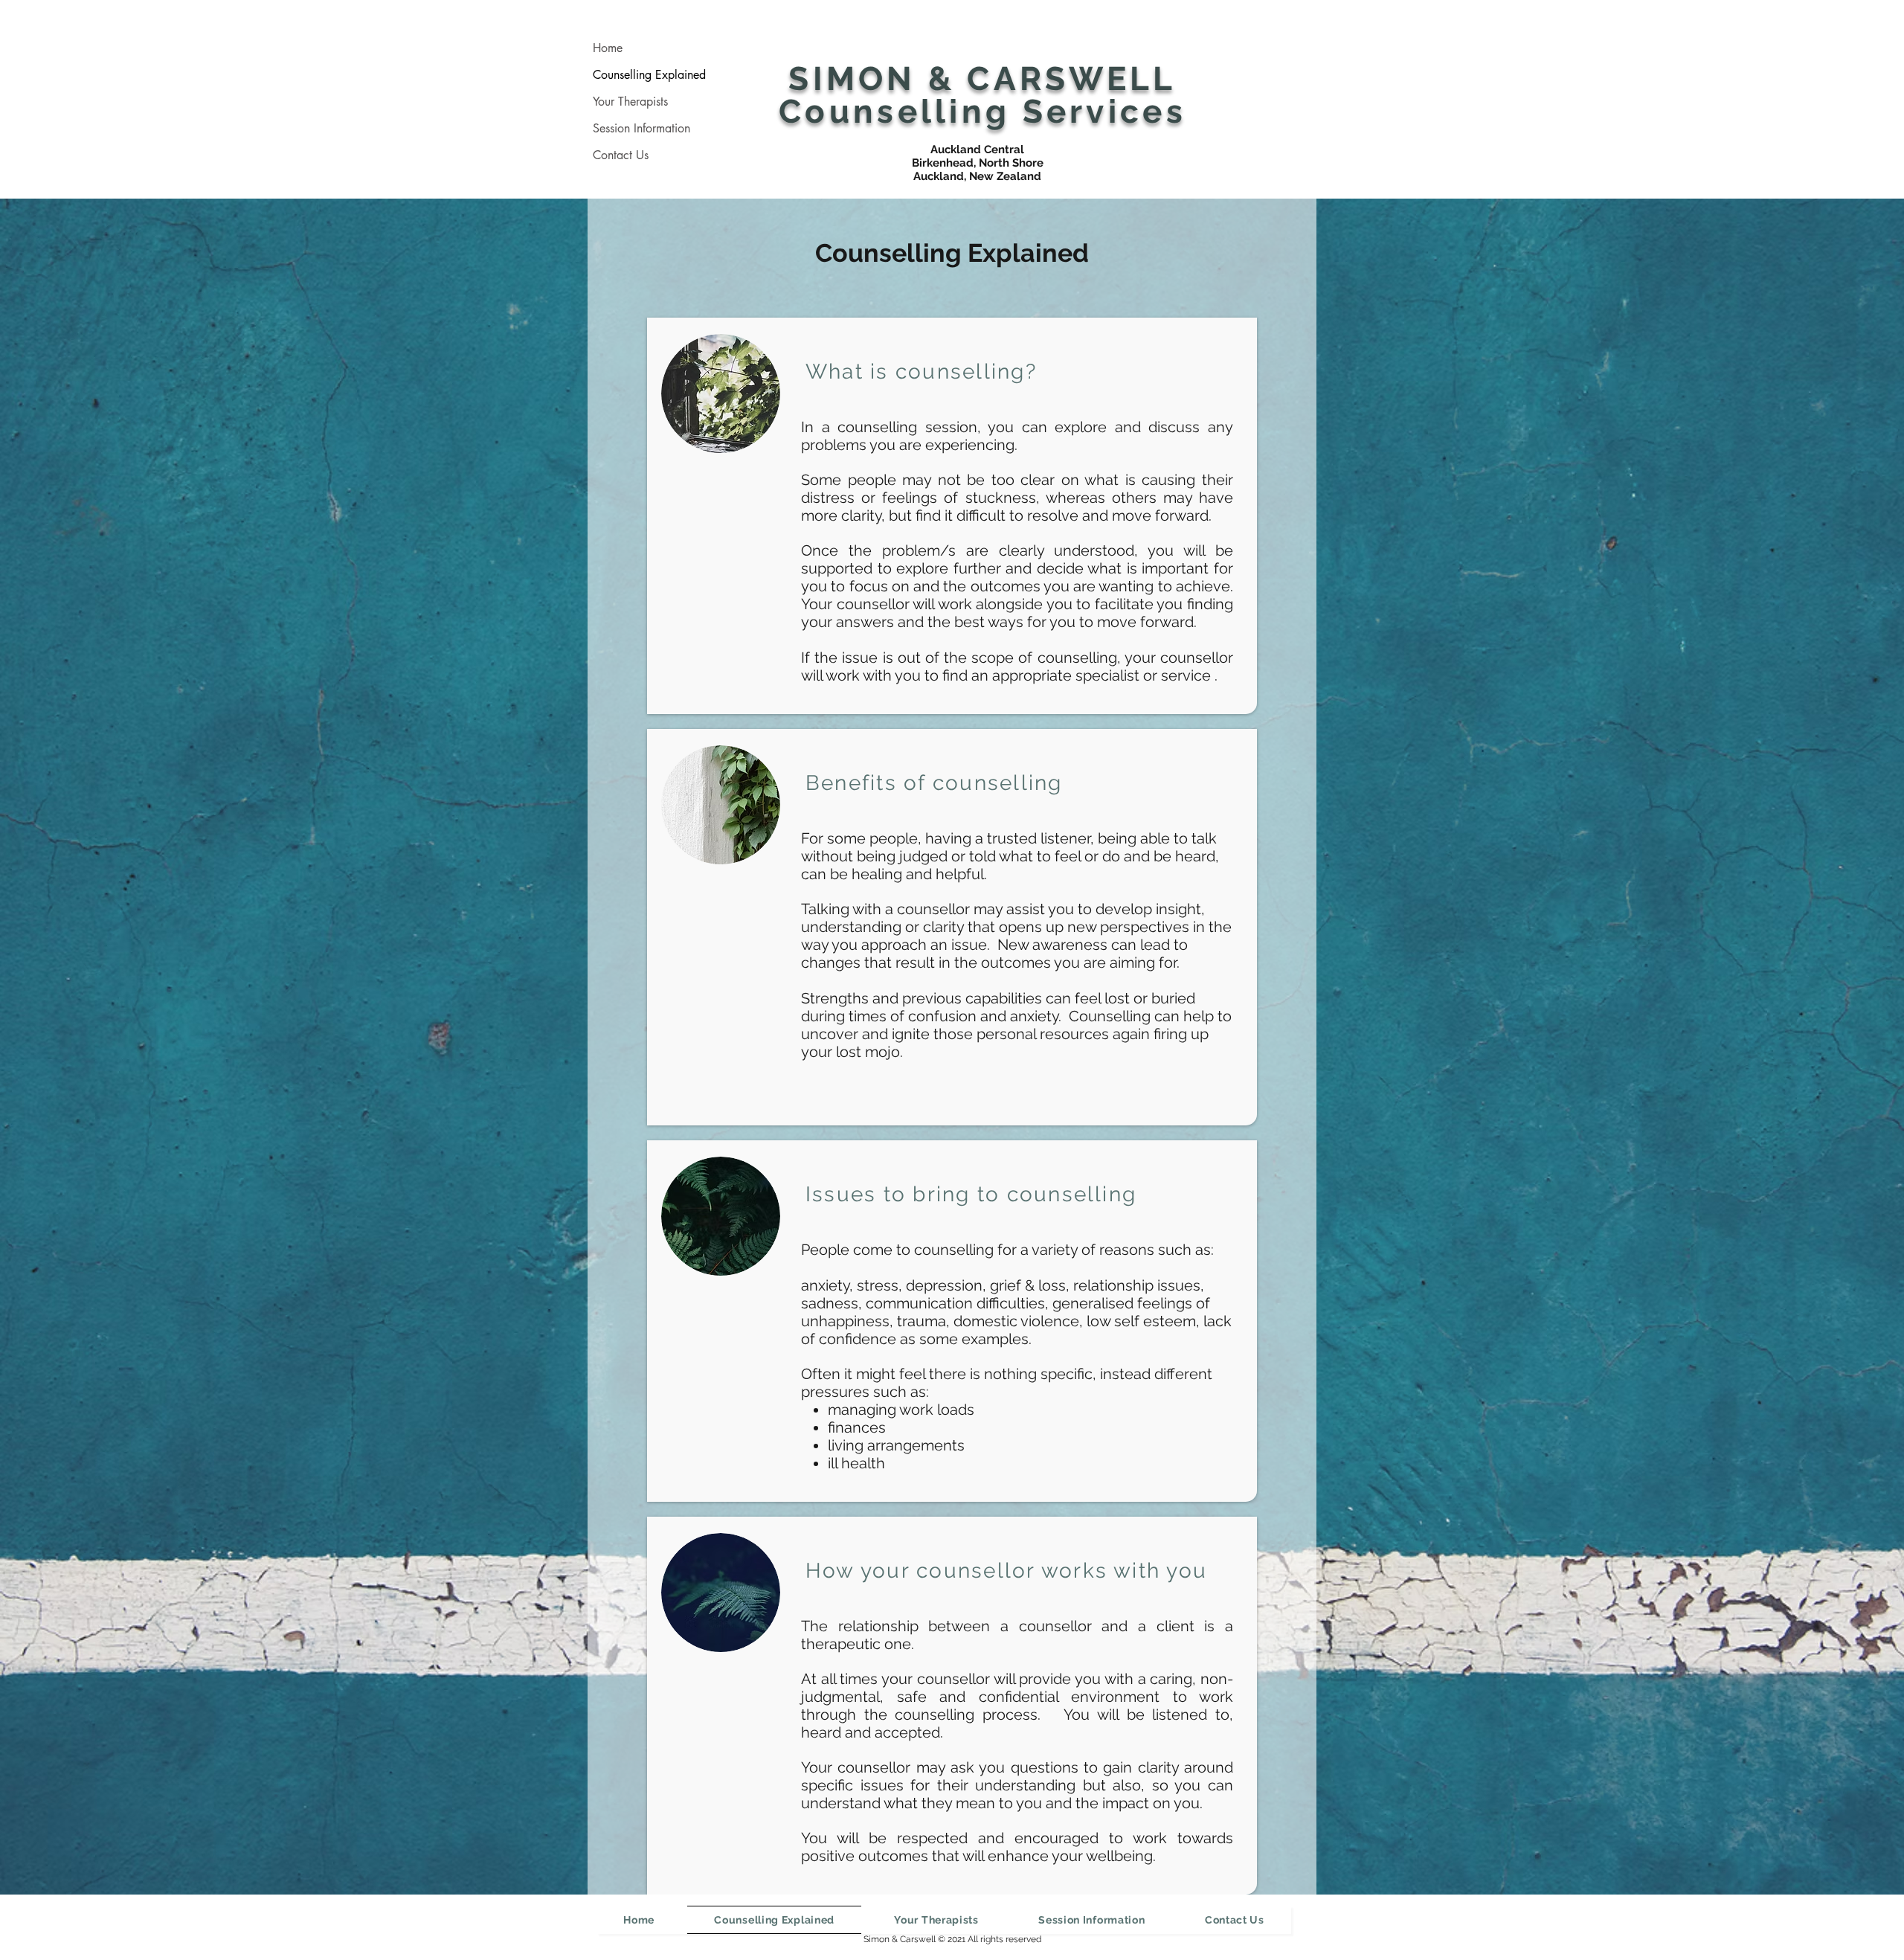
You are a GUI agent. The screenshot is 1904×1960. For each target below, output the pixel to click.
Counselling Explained (649, 75)
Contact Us (621, 155)
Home (608, 48)
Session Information (641, 128)
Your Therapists (630, 102)
